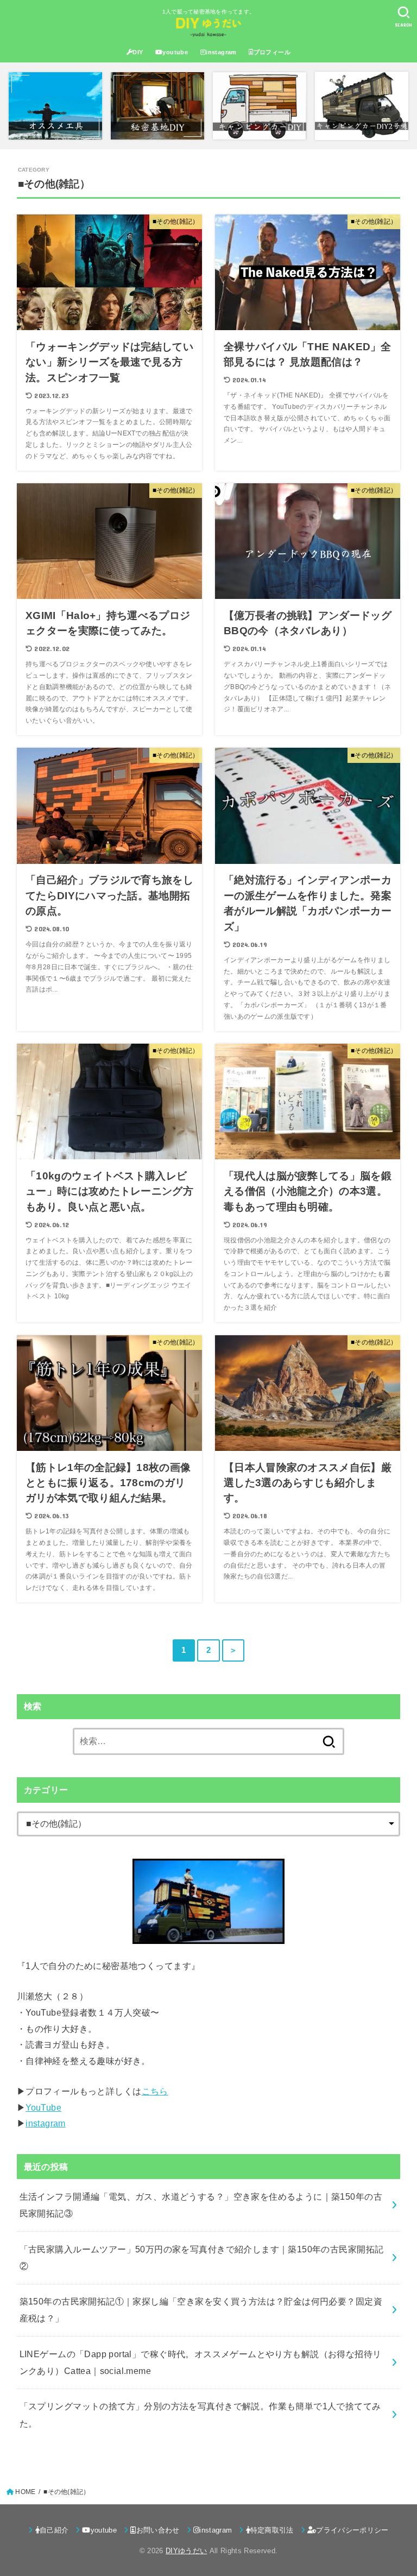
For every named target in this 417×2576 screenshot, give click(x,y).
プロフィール (272, 52)
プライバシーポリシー (352, 2530)
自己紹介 (54, 2530)
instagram (221, 52)
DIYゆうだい (186, 2551)
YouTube (43, 2107)
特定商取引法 (272, 2530)
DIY (138, 52)
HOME (25, 2492)
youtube (175, 52)
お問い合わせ (158, 2530)
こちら (155, 2091)
